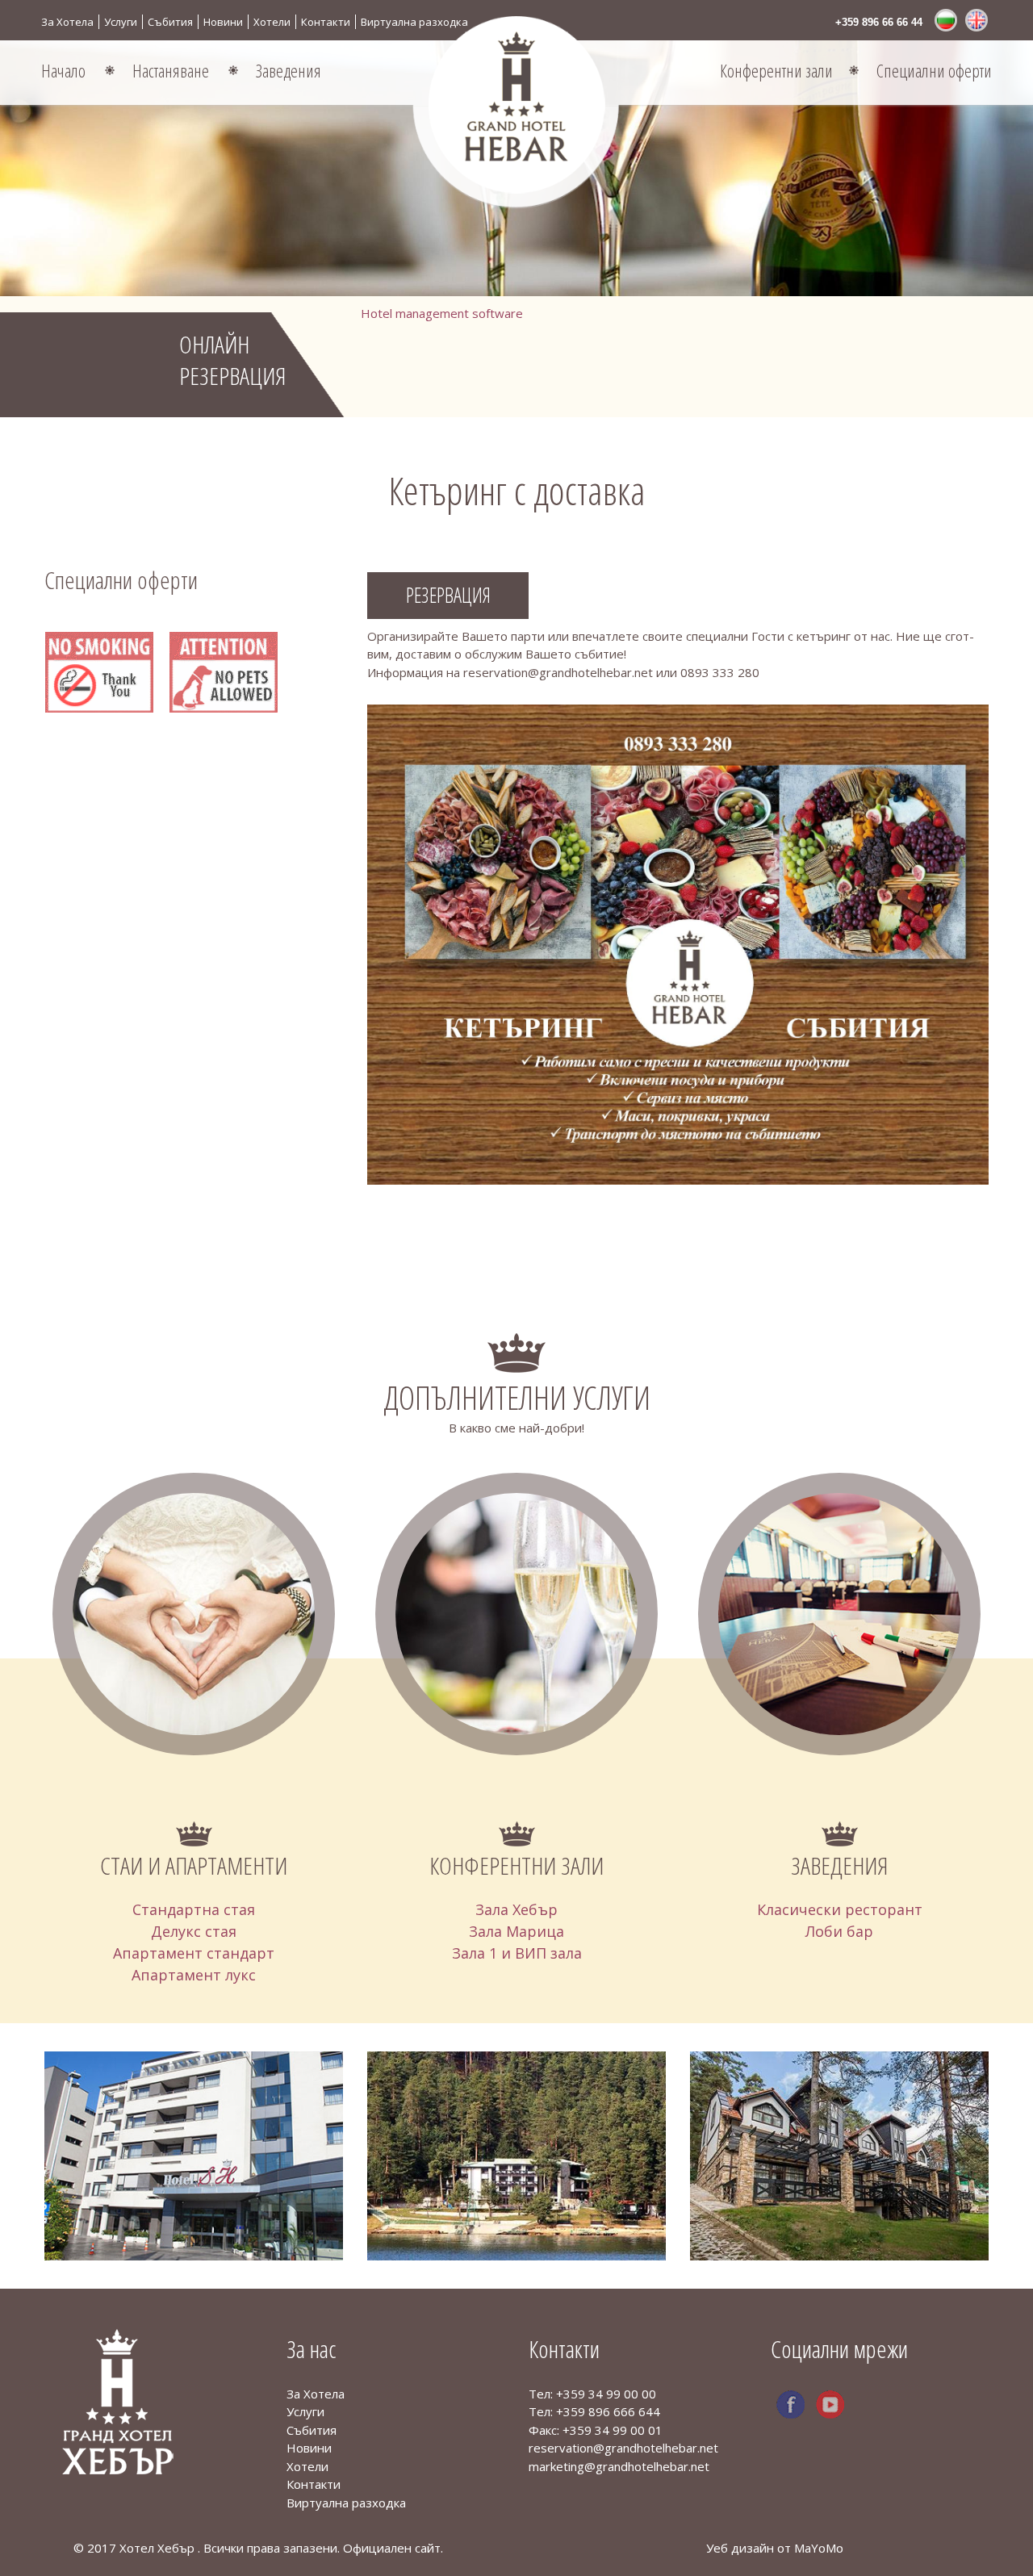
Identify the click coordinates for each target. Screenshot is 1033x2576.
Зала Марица (516, 1931)
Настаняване (171, 70)
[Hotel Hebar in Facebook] (790, 2405)
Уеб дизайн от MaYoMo (775, 2548)
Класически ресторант (840, 1909)
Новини (223, 22)
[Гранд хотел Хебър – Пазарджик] (117, 2400)
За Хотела (67, 22)
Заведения (289, 70)
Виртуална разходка (414, 22)
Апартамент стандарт (194, 1953)
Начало (63, 70)
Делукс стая (194, 1931)
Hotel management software (442, 313)
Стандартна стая (194, 1909)
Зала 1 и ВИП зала (517, 1953)
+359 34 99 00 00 (606, 2394)
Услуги (121, 22)
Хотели (272, 22)
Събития (170, 22)
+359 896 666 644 (608, 2411)
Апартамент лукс (194, 1975)
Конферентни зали (776, 70)
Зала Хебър (516, 1909)
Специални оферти (934, 70)
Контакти (326, 22)
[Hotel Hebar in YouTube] (830, 2405)
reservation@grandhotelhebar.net (623, 2448)
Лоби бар (839, 1931)
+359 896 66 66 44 (879, 22)
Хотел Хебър (159, 2548)
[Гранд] (516, 105)
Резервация (448, 595)
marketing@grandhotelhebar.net (619, 2466)
